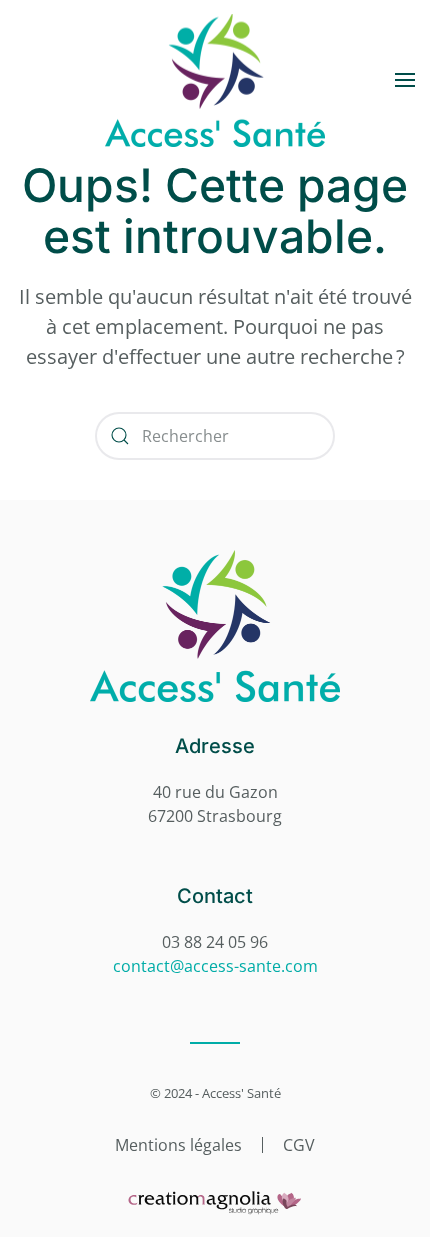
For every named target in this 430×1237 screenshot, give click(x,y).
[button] (405, 80)
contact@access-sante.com (215, 966)
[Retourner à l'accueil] (215, 80)
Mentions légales (178, 1145)
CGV (299, 1145)
